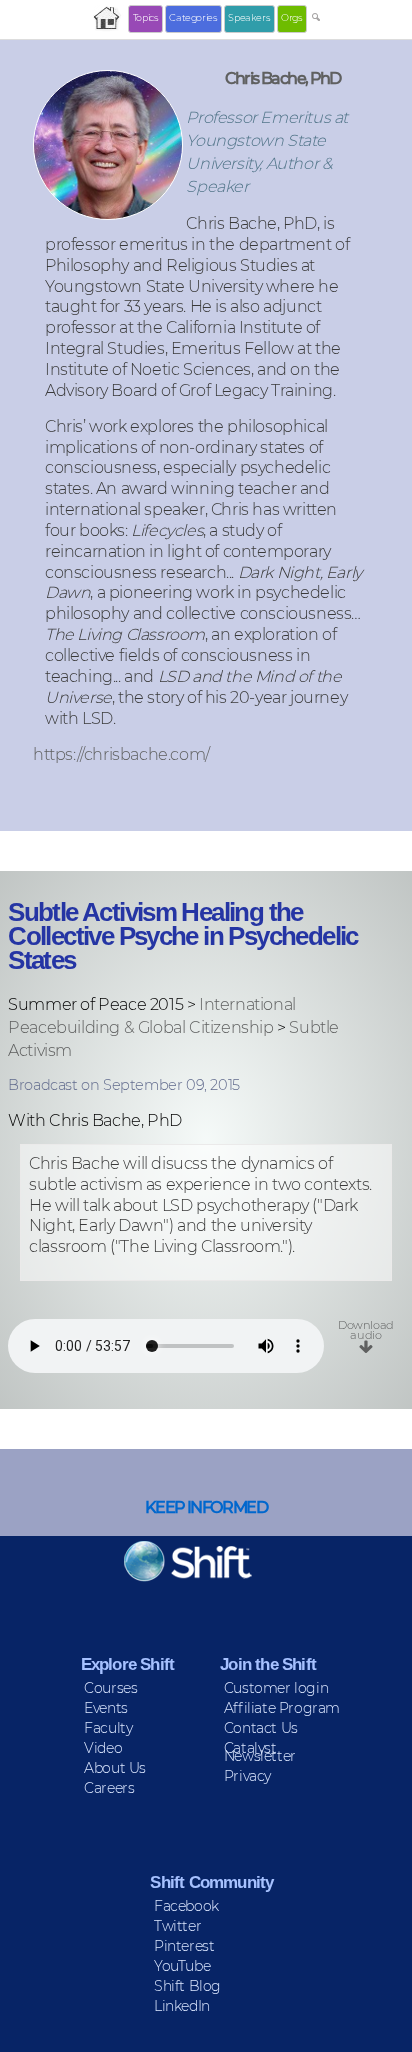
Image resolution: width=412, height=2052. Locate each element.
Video (103, 1748)
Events (106, 1708)
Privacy (247, 1776)
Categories (193, 17)
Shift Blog (187, 1986)
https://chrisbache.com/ (121, 754)
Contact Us (261, 1728)
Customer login (276, 1688)
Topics (146, 17)
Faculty (108, 1728)
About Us (115, 1768)
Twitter (177, 1926)
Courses (110, 1688)
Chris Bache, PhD (283, 78)
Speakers (249, 17)
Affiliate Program (282, 1708)
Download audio (366, 1330)
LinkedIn (182, 2006)
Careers (109, 1788)
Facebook (186, 1906)
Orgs (291, 17)
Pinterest (184, 1946)
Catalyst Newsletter (260, 1752)
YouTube (182, 1966)
